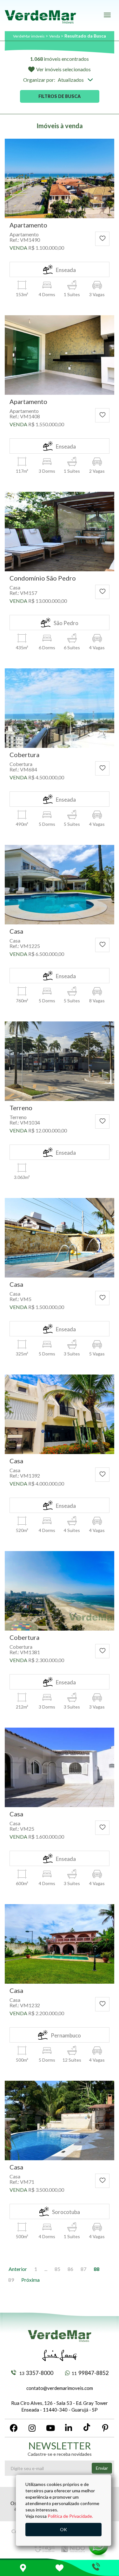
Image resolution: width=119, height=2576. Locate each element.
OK (63, 2529)
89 (11, 2280)
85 (57, 2269)
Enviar (102, 2468)
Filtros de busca (60, 96)
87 (83, 2269)
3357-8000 (36, 2373)
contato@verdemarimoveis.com (60, 2388)
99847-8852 (90, 2373)
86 (70, 2269)
